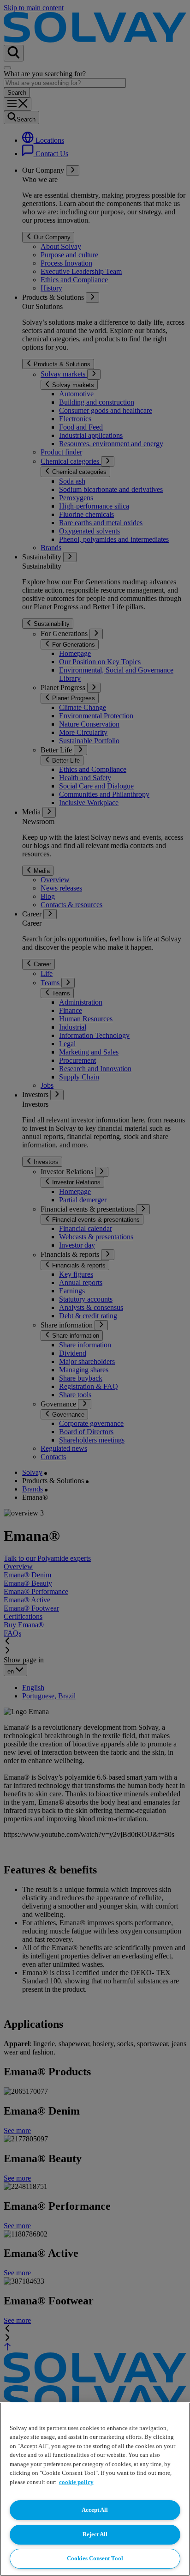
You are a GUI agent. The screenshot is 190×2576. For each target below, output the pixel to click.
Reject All (95, 2534)
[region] (95, 2489)
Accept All (95, 2510)
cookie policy (76, 2482)
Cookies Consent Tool (95, 2558)
